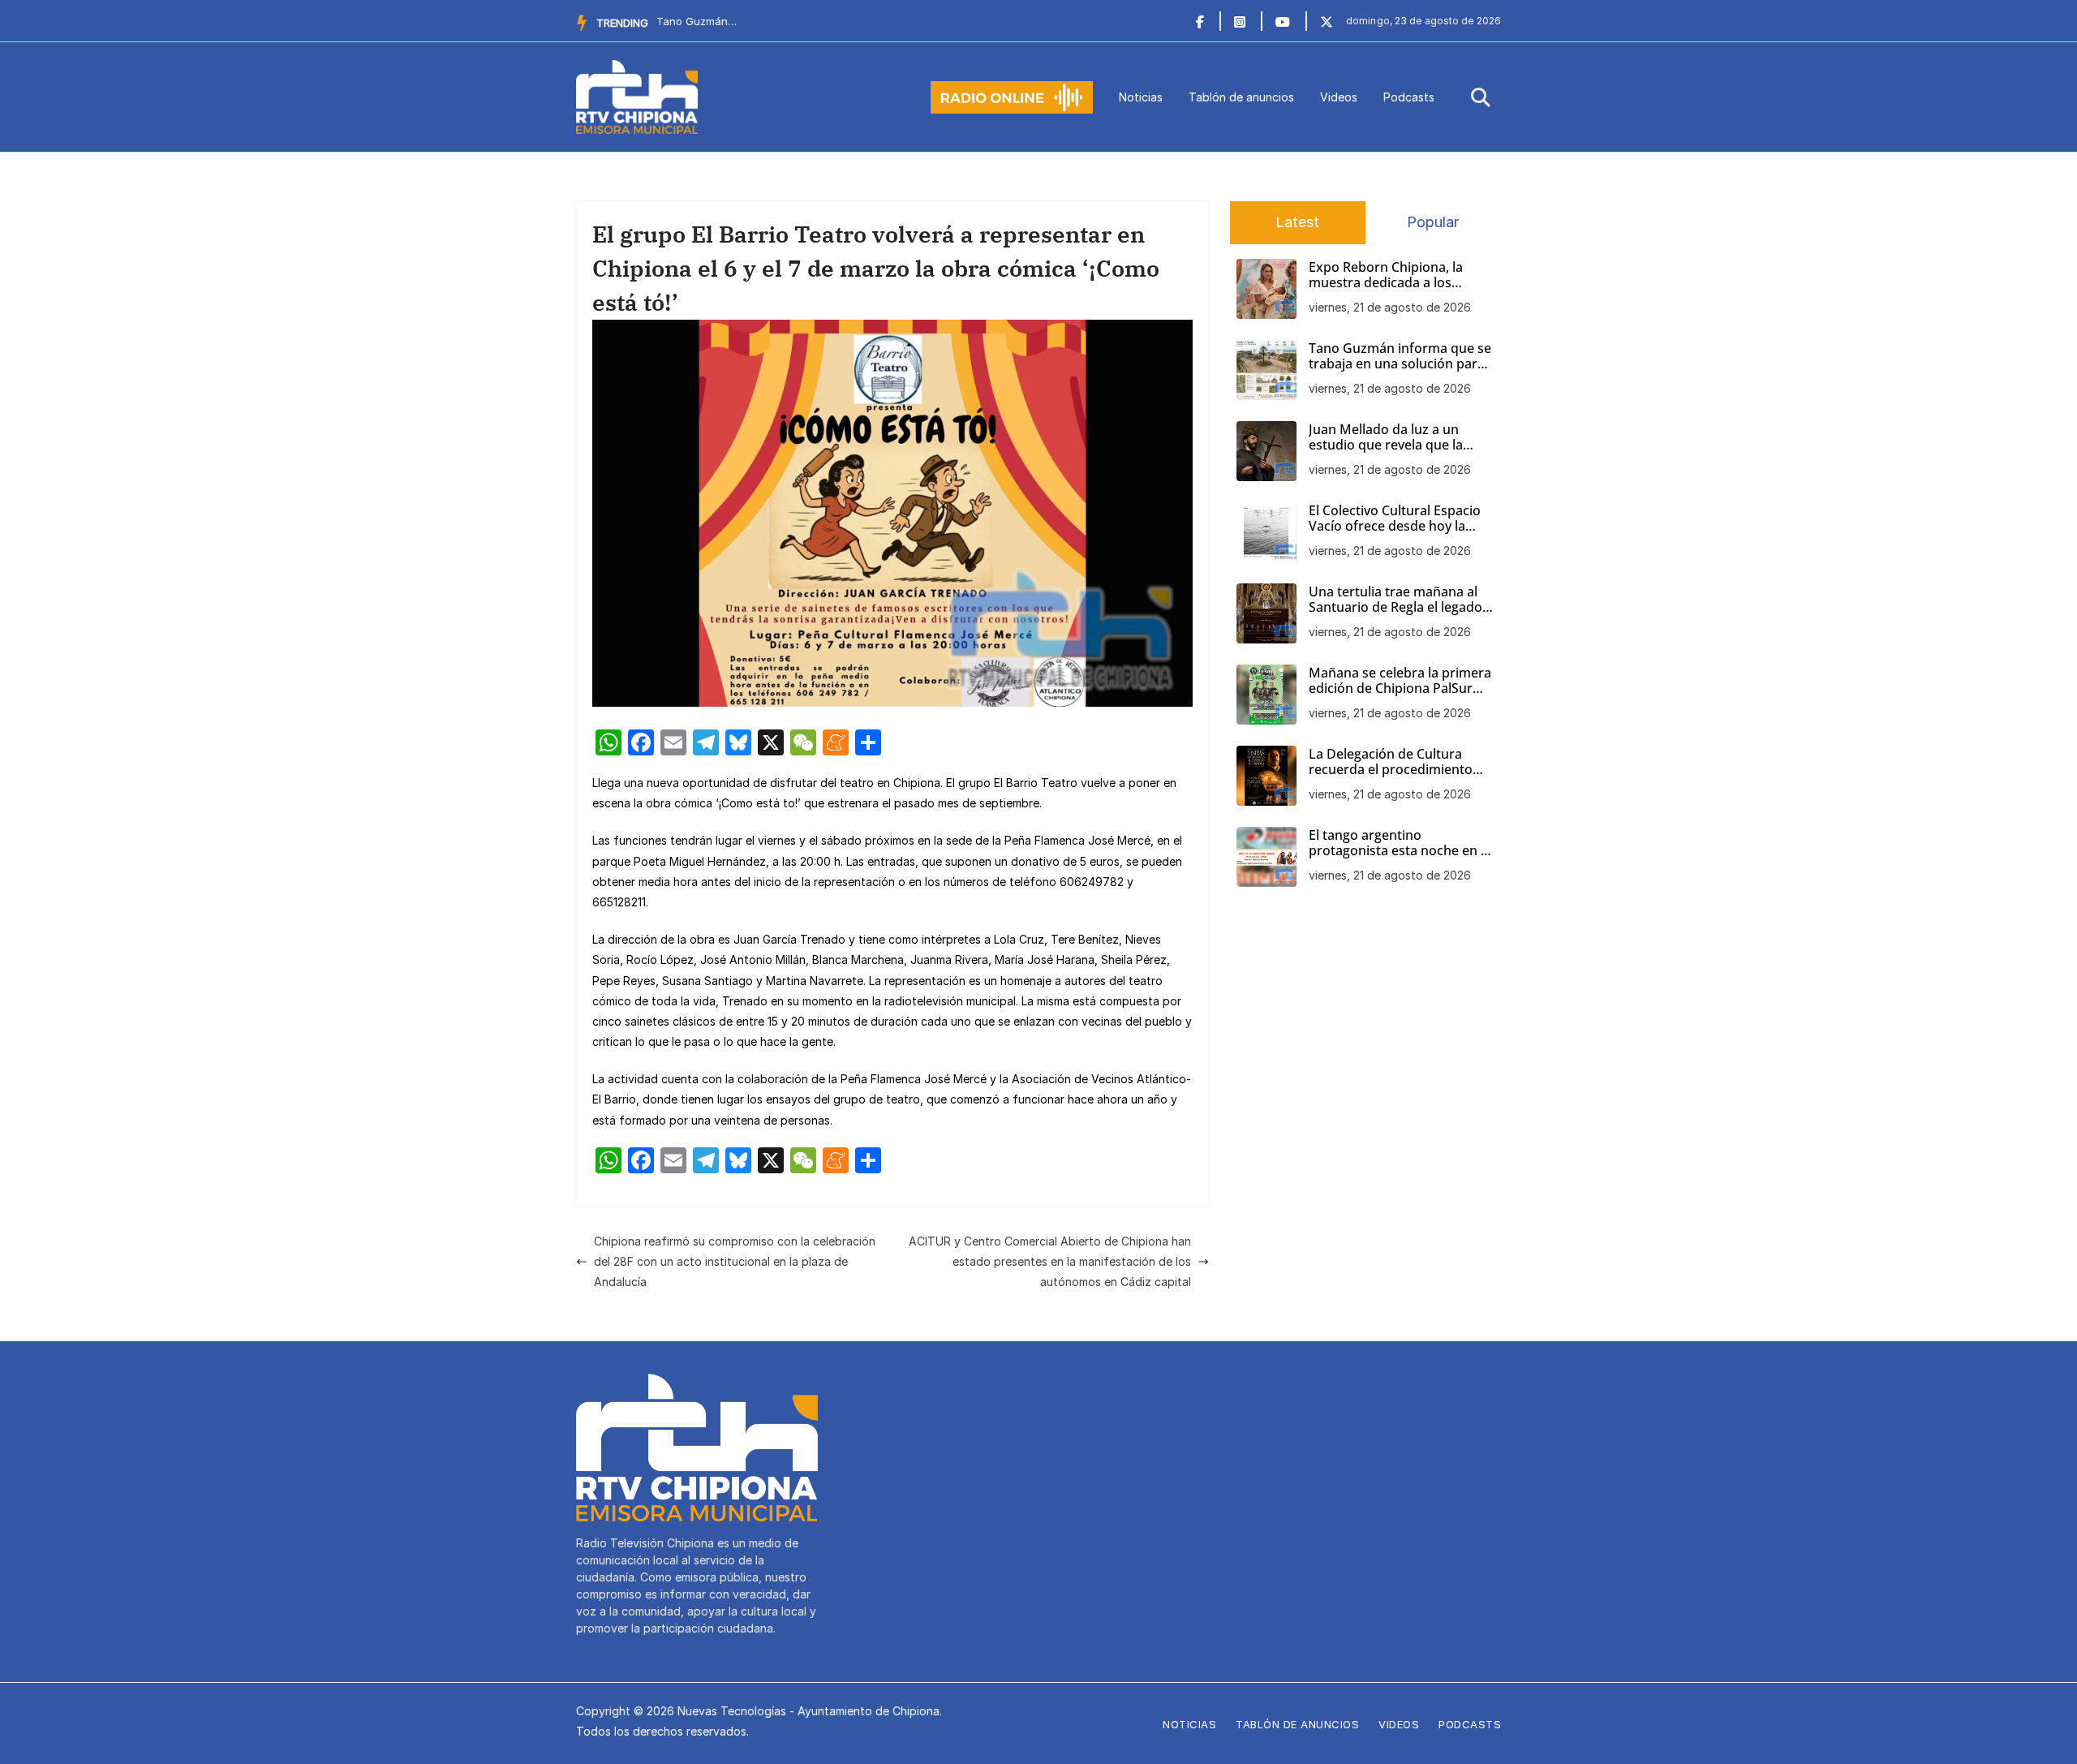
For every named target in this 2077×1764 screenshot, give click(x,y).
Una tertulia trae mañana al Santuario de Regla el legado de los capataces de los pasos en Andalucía (1399, 600)
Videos (1339, 97)
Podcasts (1409, 97)
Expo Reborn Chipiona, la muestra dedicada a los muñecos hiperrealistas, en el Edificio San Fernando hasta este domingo (1399, 275)
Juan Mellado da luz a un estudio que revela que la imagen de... (697, 21)
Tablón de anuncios (1241, 97)
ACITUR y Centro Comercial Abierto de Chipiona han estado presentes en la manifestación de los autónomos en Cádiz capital (1050, 1261)
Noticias (1141, 97)
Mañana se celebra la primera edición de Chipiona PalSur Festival (1400, 681)
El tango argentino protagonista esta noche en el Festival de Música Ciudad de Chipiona (1400, 843)
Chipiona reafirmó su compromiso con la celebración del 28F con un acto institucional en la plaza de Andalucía (735, 1261)
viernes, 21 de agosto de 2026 (1390, 307)
